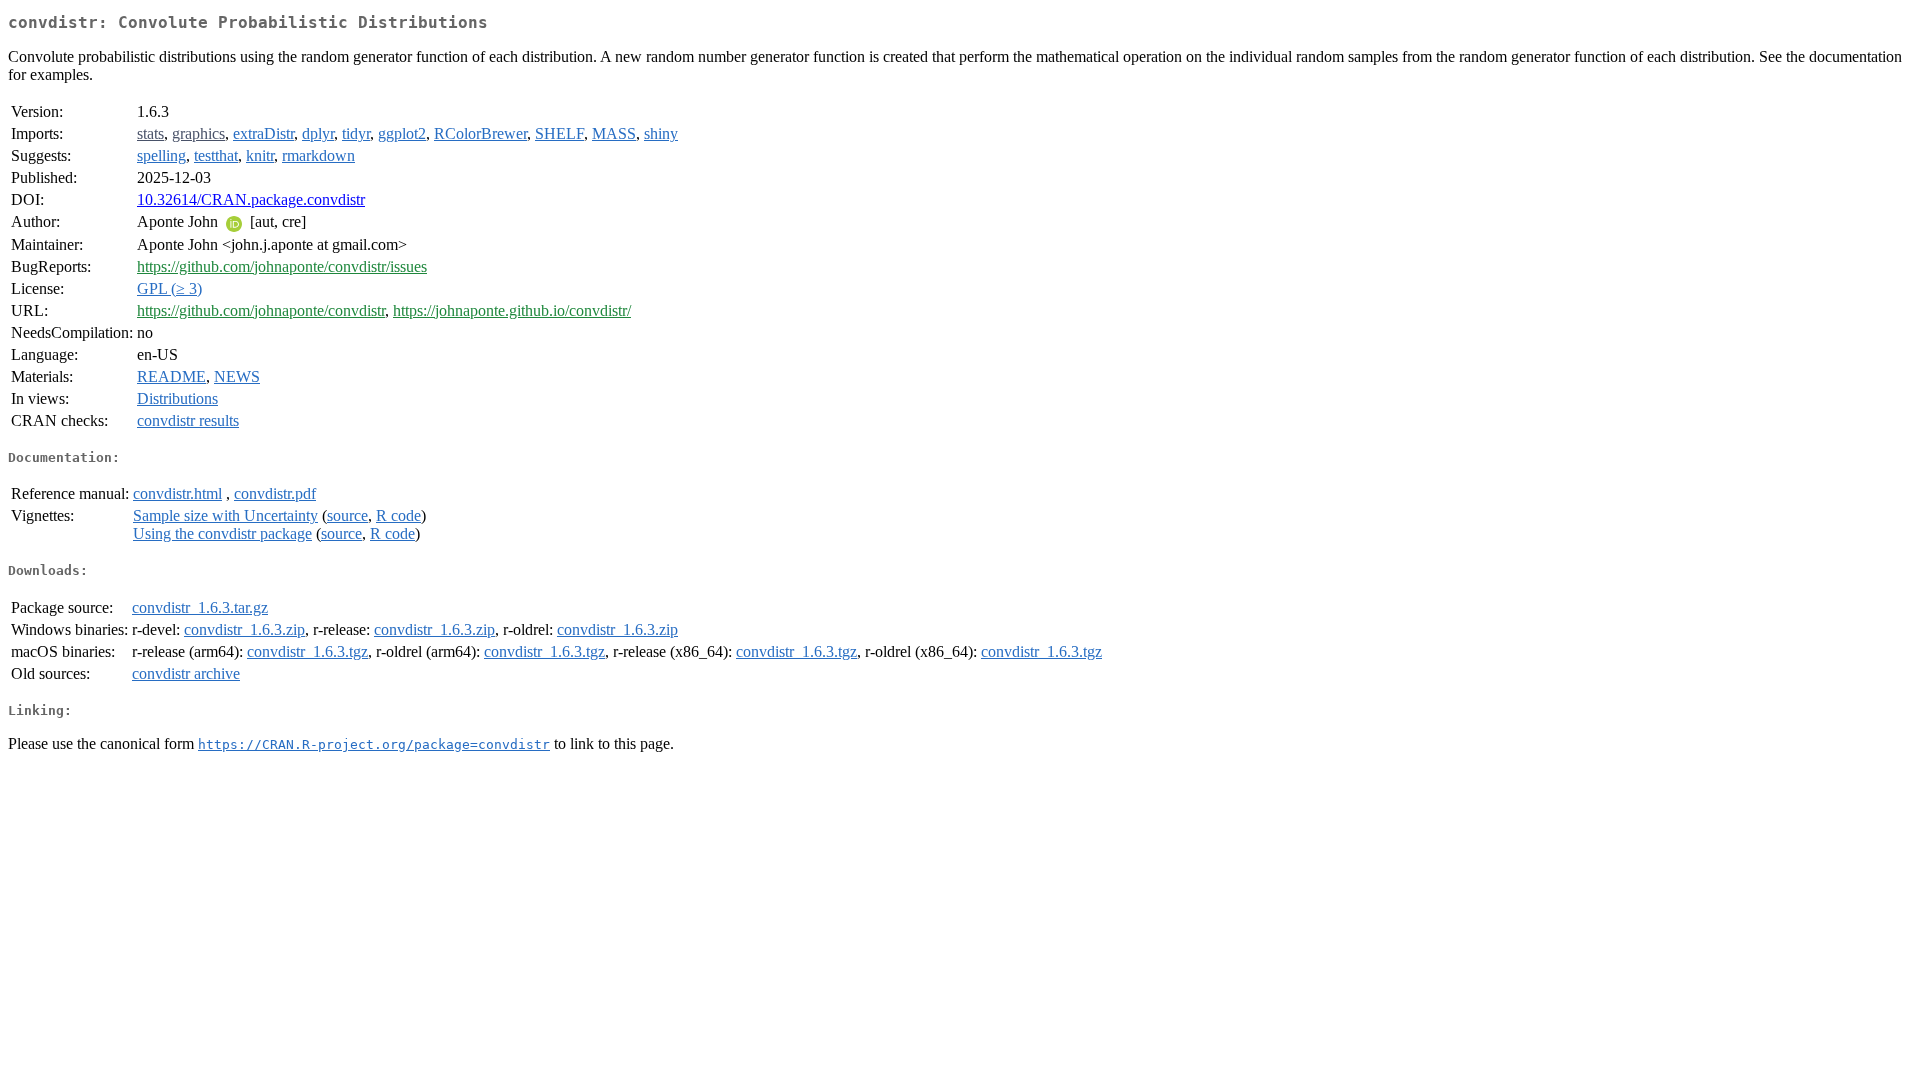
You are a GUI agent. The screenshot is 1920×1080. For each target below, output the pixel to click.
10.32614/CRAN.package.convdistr (251, 199)
